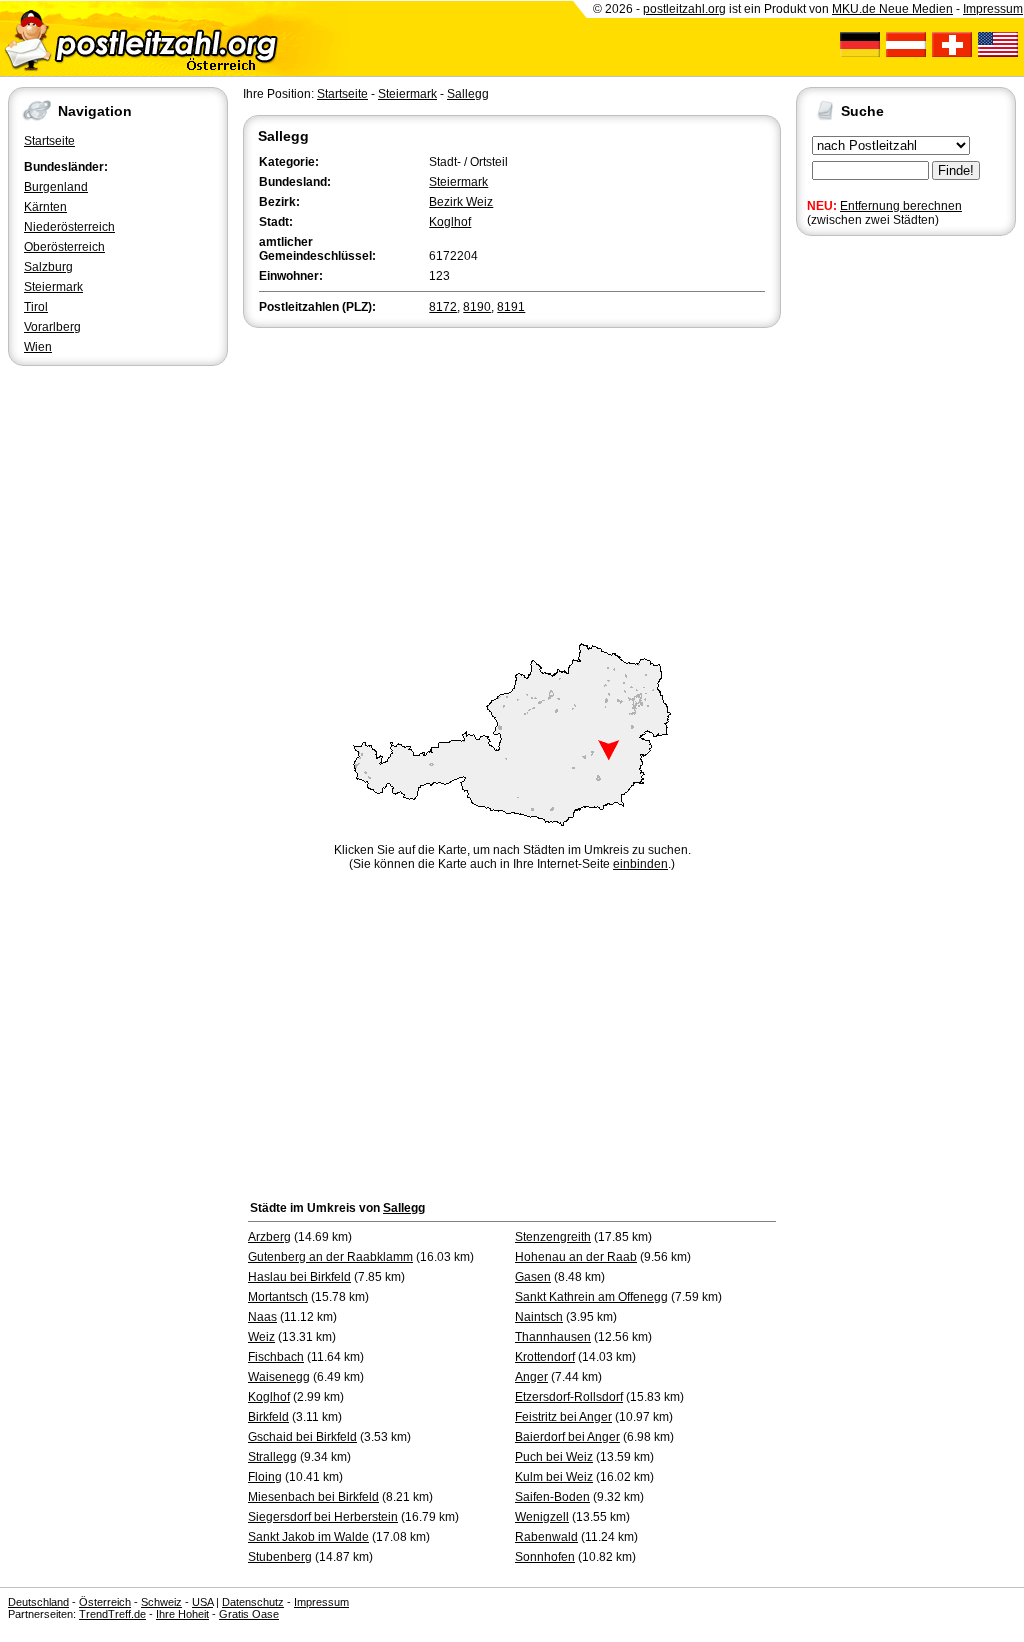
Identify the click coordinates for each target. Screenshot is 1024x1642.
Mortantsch (278, 1297)
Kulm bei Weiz (554, 1477)
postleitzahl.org (684, 9)
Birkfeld (268, 1417)
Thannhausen (553, 1337)
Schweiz (161, 1602)
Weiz (261, 1337)
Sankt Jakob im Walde (308, 1537)
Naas (262, 1317)
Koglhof (450, 222)
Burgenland (56, 187)
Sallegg (468, 94)
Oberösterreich (64, 247)
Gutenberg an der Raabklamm (330, 1257)
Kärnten (45, 207)
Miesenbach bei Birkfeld (313, 1497)
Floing (265, 1477)
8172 (443, 307)
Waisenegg (279, 1377)
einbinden (640, 864)
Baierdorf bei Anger (567, 1437)
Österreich (105, 1602)
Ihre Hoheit (182, 1614)
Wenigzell (542, 1517)
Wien (38, 347)
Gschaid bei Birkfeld (302, 1437)
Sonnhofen (545, 1557)
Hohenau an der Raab (576, 1257)
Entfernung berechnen (901, 206)
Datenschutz (253, 1602)
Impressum (993, 9)
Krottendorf (545, 1357)
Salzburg (48, 267)
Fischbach (276, 1357)
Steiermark (53, 287)
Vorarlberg (52, 327)
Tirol (36, 307)
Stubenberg (280, 1557)
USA (202, 1602)
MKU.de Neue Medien (892, 9)
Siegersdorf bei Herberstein (323, 1517)
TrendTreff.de (112, 1614)
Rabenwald (546, 1537)
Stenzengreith (553, 1237)
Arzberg (269, 1237)
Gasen (533, 1277)
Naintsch (539, 1317)
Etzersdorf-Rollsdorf (569, 1397)
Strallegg (272, 1457)
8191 (511, 307)
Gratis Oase (249, 1614)
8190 (477, 307)
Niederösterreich (69, 227)
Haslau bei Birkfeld (299, 1277)
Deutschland (38, 1602)
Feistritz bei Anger (563, 1417)
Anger (531, 1377)
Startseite (49, 141)
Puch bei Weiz (554, 1457)
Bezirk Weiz (461, 202)
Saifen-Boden (552, 1497)
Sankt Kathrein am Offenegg (591, 1297)
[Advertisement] (512, 482)
